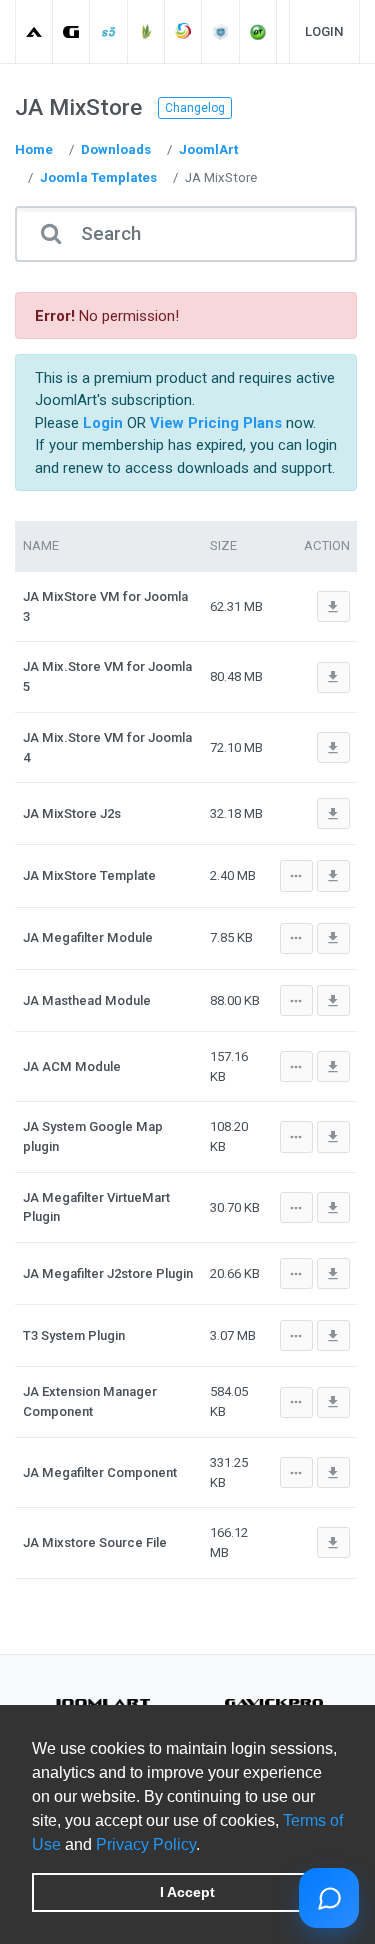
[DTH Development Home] (258, 31)
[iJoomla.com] (221, 31)
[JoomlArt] (34, 31)
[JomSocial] (183, 31)
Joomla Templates (98, 177)
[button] (207, 1846)
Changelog (195, 108)
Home (34, 149)
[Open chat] (329, 1898)
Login (324, 31)
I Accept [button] (187, 1892)
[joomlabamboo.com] (146, 31)
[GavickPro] (71, 31)
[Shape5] (109, 31)
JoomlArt (208, 149)
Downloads (116, 149)
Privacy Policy (146, 1844)
